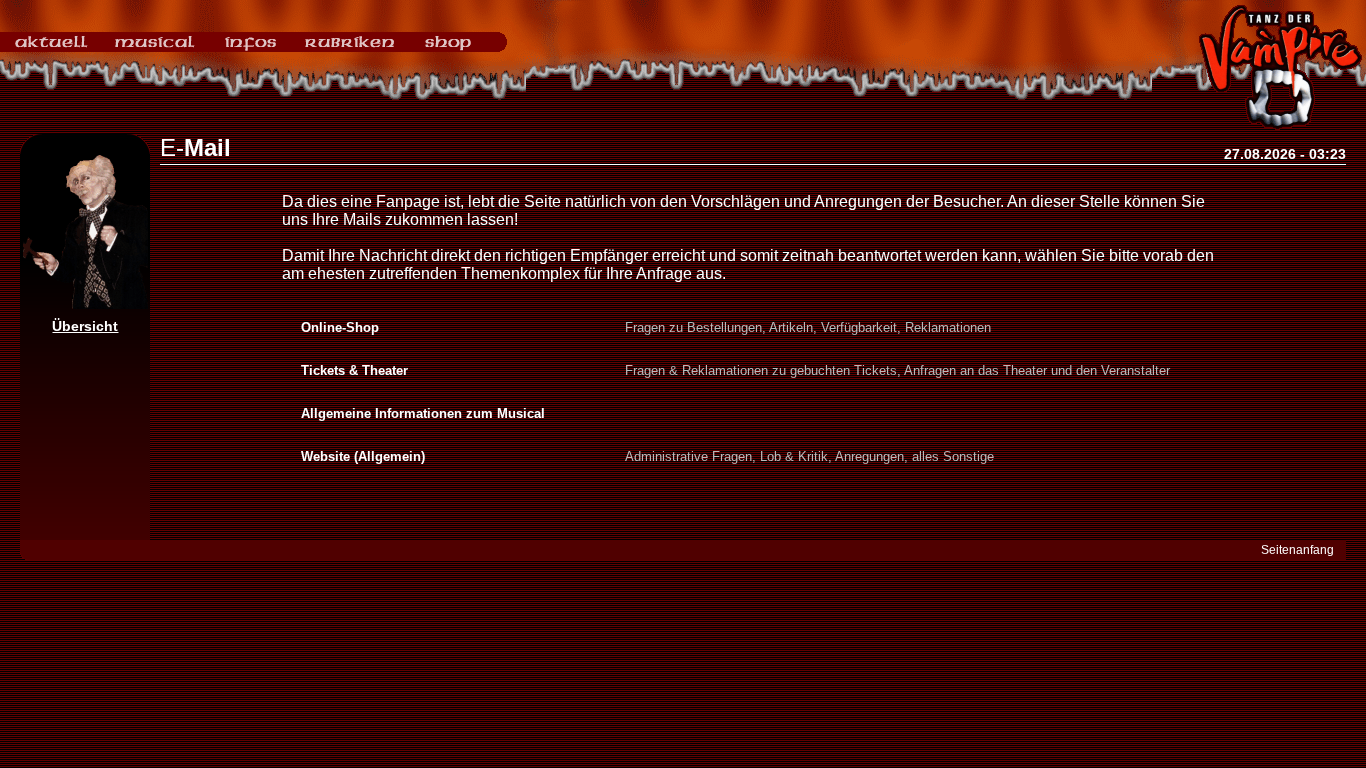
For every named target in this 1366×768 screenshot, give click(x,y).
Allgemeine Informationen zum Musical (423, 413)
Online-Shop (340, 327)
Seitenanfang (1297, 550)
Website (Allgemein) (363, 456)
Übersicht (85, 326)
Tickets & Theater (354, 370)
